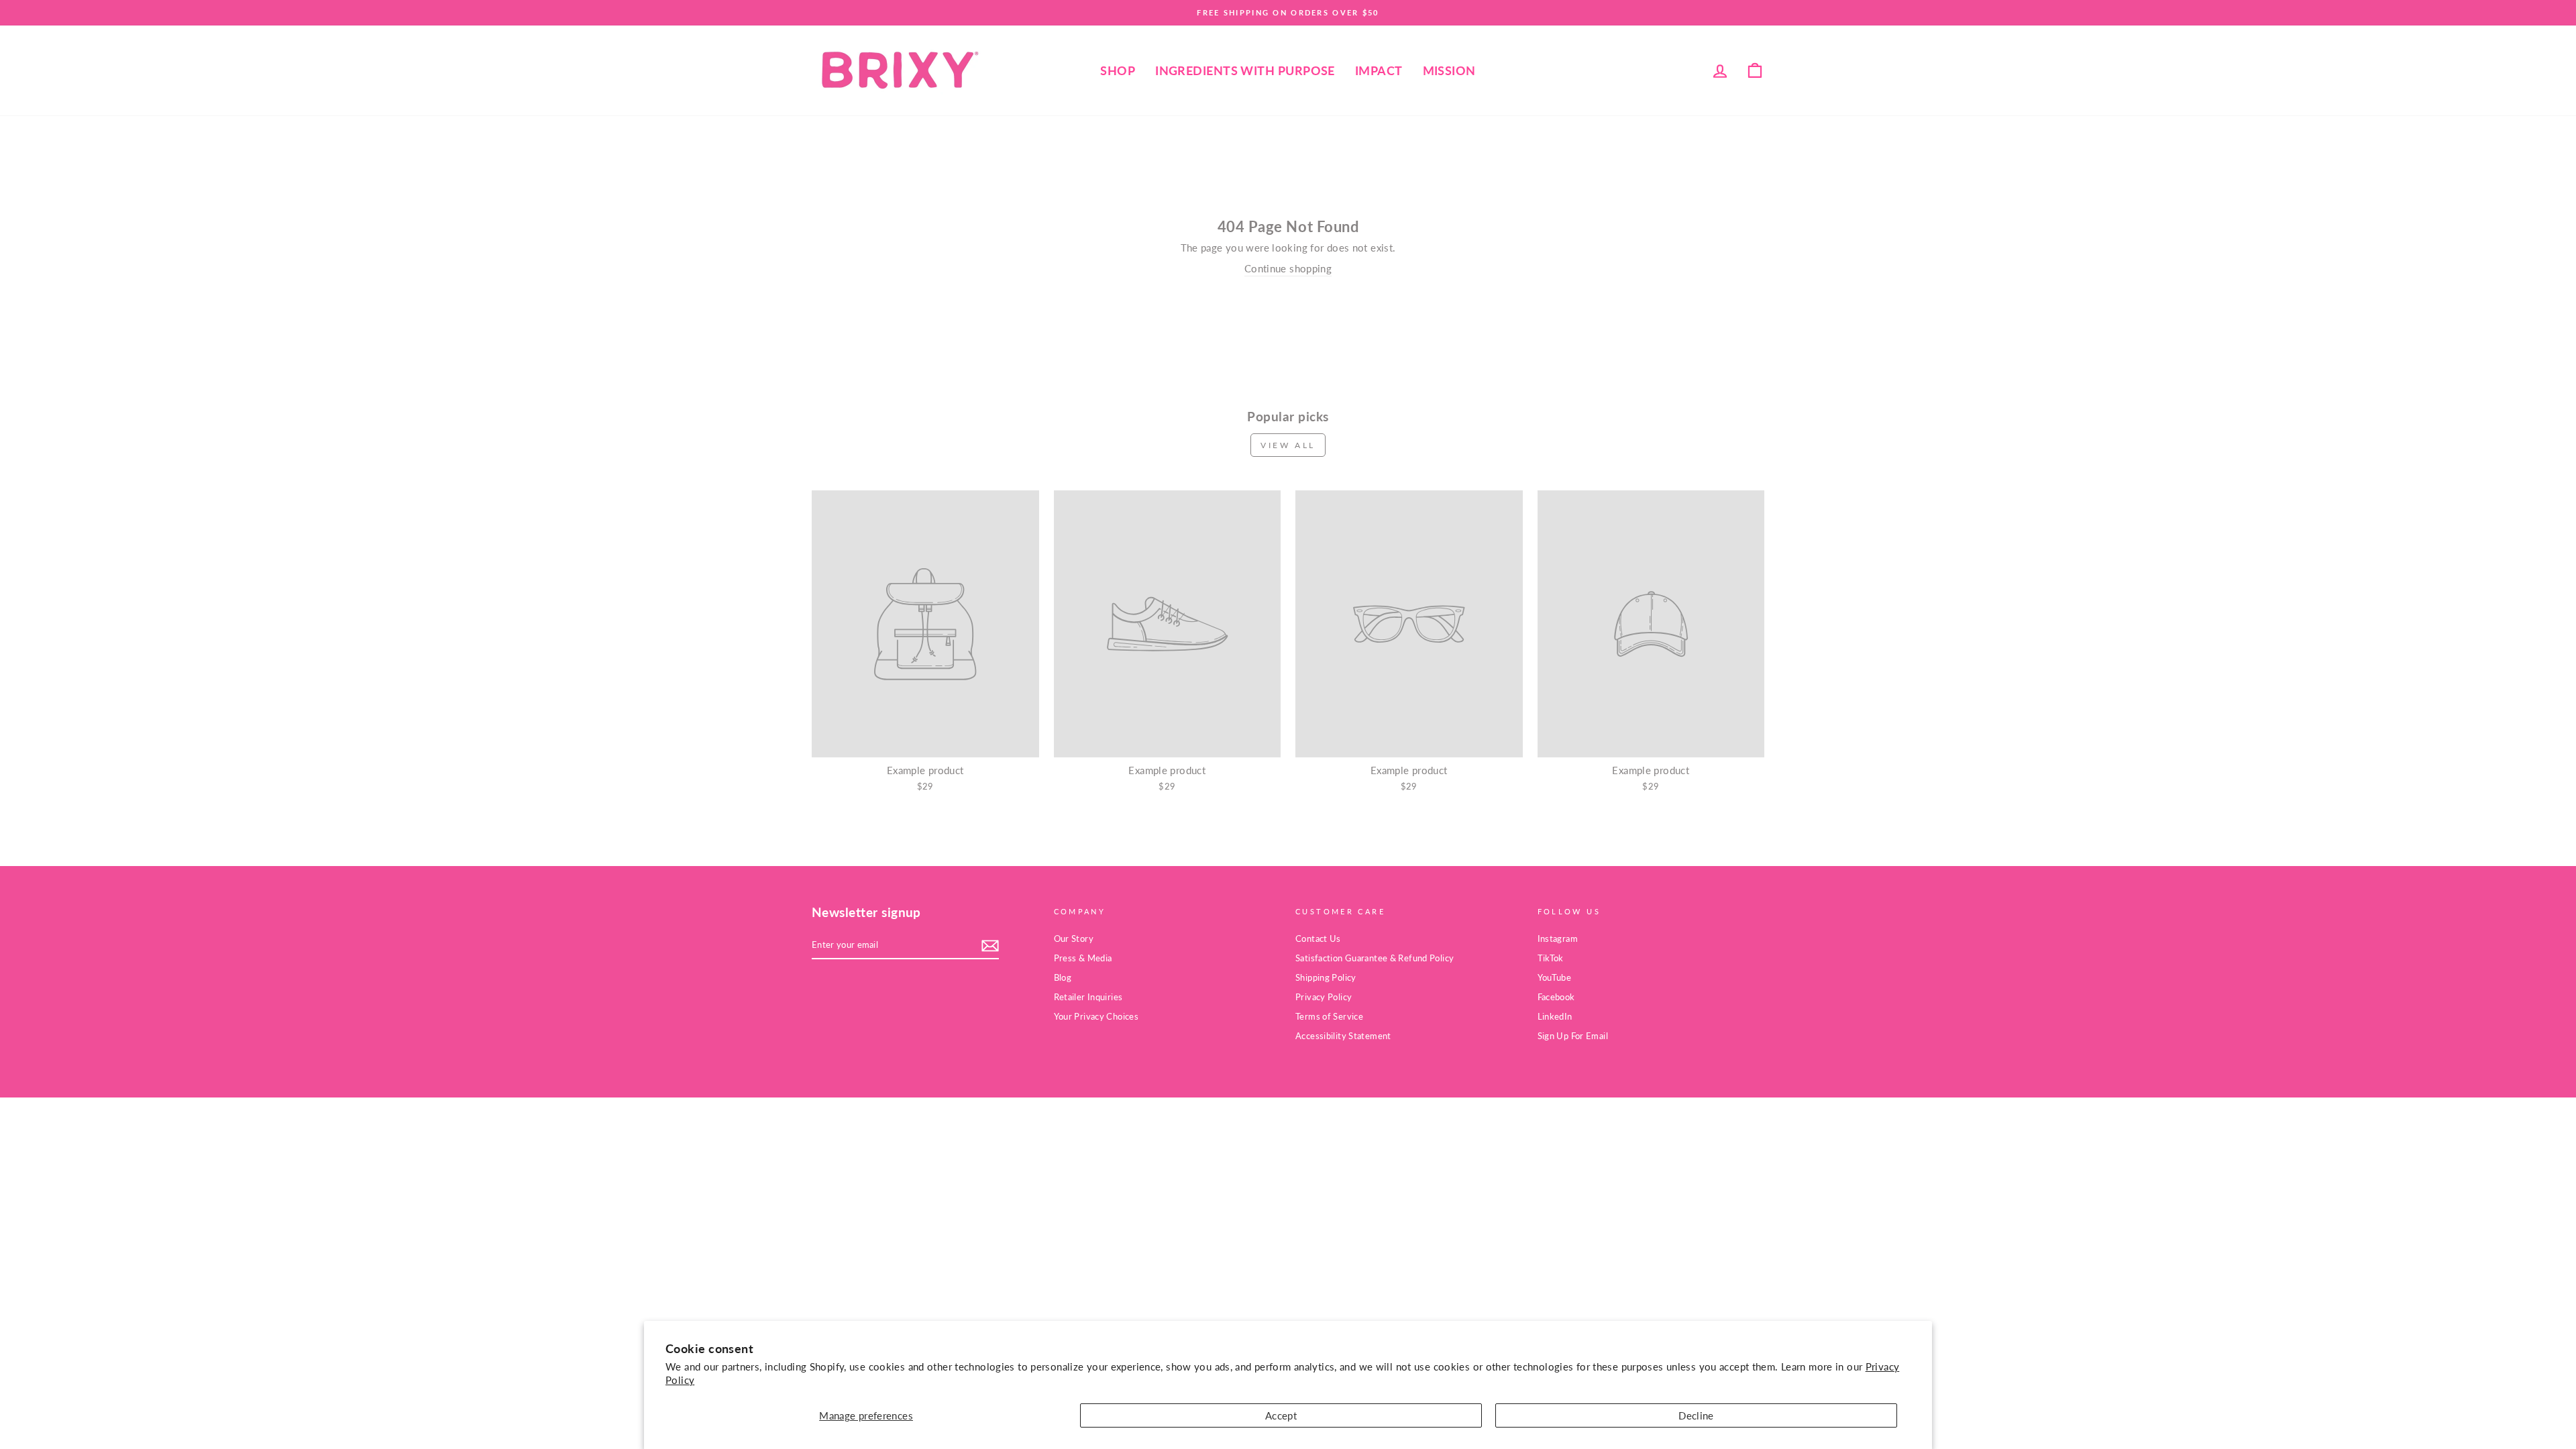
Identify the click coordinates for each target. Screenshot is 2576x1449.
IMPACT (1379, 70)
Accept (1281, 1415)
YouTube (1555, 977)
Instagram (1558, 938)
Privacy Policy (1324, 997)
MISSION (1449, 70)
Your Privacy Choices (1096, 1016)
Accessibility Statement (1343, 1036)
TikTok (1551, 958)
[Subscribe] (990, 946)
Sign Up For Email (1573, 1036)
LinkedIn (1555, 1016)
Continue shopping (1288, 268)
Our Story (1074, 938)
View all (1288, 445)
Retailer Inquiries (1088, 997)
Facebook (1556, 997)
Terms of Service (1329, 1016)
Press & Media (1083, 958)
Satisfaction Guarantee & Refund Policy (1375, 958)
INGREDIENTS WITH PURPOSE (1245, 70)
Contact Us (1318, 938)
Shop (1118, 70)
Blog (1063, 977)
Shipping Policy (1326, 977)
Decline (1696, 1415)
